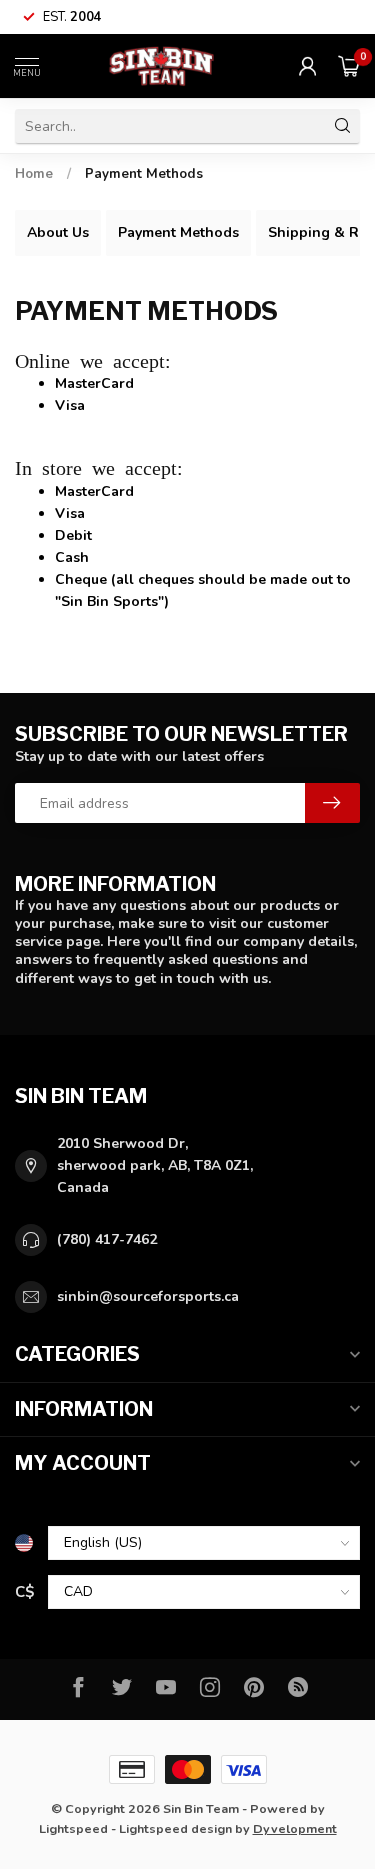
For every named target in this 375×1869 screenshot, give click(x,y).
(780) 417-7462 (107, 1239)
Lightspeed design (175, 1828)
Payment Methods (144, 174)
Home (34, 174)
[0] (349, 66)
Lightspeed (73, 1828)
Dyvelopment (295, 1828)
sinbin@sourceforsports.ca (148, 1296)
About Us (58, 232)
